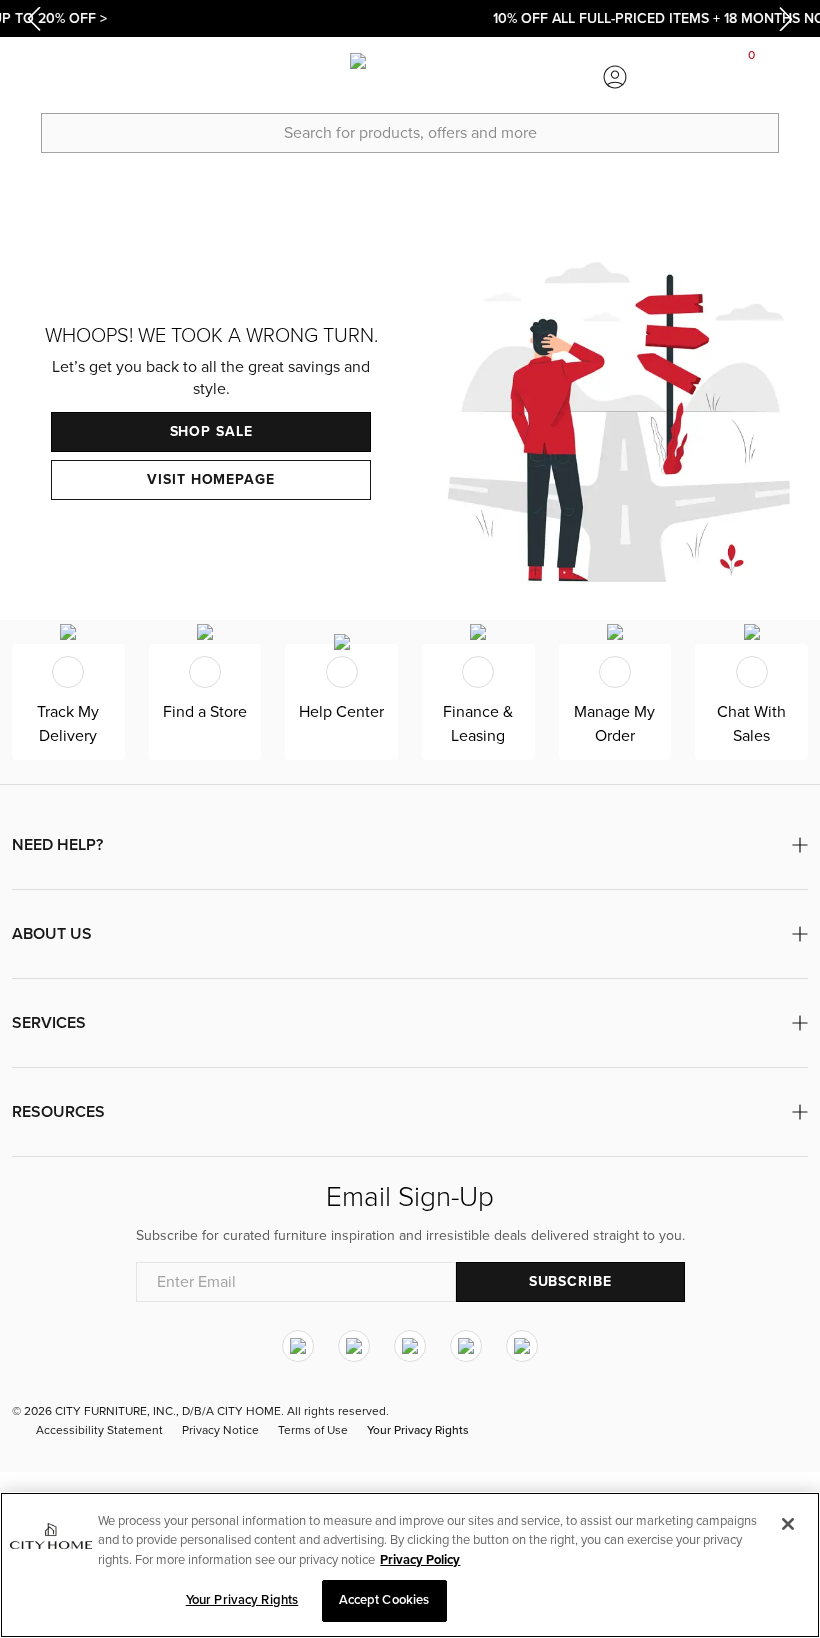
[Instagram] (298, 1346)
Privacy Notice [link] (220, 1430)
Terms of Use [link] (313, 1430)
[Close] (788, 1524)
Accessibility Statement (99, 1430)
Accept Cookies (384, 1600)
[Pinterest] (466, 1346)
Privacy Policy (420, 1560)
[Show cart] (752, 77)
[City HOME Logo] (410, 77)
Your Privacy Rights (418, 1430)
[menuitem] (68, 77)
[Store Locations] (205, 77)
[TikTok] (522, 1346)
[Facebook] (354, 1346)
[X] (410, 1346)
